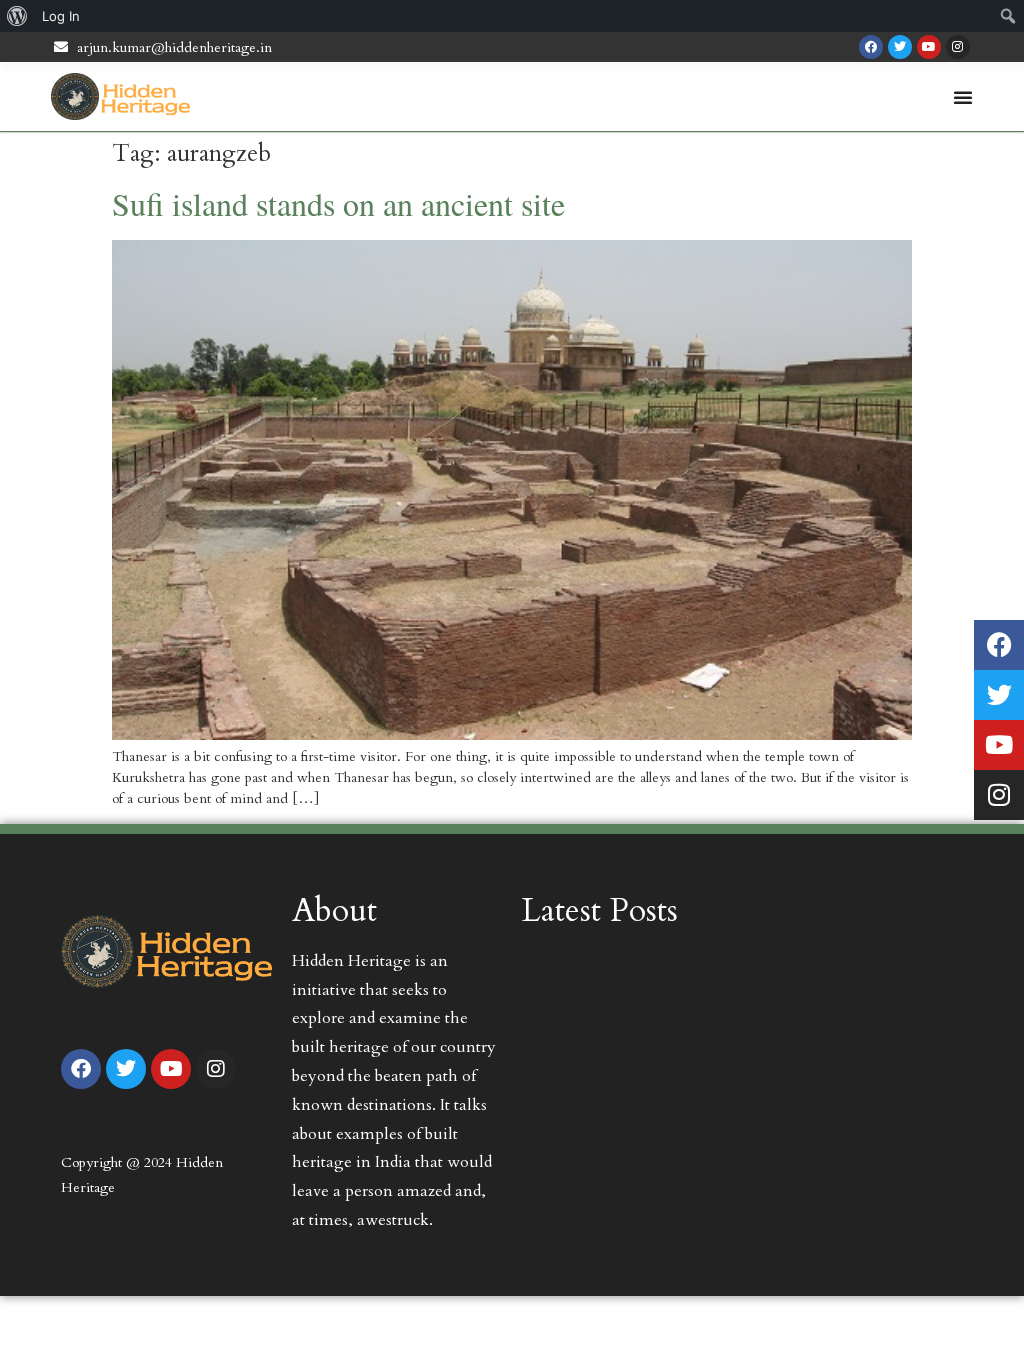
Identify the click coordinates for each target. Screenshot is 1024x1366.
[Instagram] (958, 47)
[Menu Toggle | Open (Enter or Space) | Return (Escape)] (963, 97)
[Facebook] (871, 47)
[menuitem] (17, 16)
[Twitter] (900, 47)
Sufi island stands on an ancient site (338, 203)
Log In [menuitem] (61, 16)
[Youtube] (929, 47)
